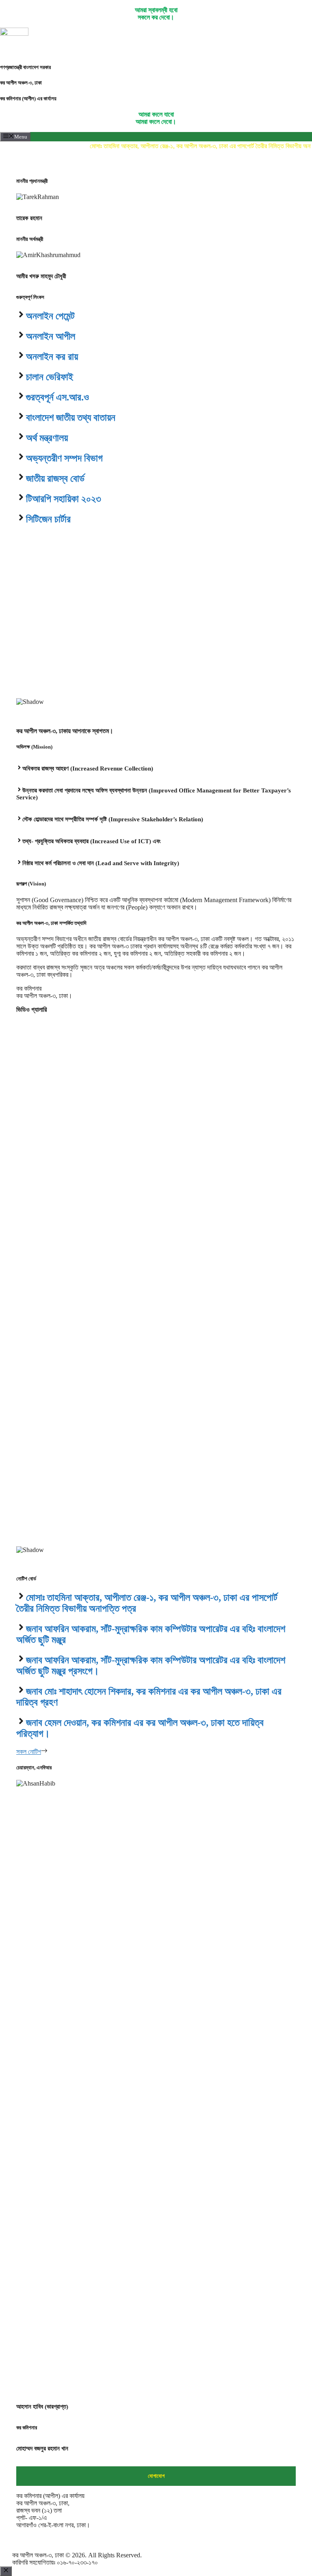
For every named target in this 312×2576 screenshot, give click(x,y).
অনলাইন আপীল (51, 336)
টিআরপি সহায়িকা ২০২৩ (64, 499)
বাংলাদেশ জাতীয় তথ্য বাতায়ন (71, 418)
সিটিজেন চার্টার (48, 519)
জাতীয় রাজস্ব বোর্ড (55, 478)
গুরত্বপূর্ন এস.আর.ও (57, 397)
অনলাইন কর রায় (52, 357)
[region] (156, 626)
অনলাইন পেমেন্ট (50, 316)
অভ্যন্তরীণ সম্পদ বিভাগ (64, 458)
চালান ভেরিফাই (50, 377)
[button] (156, 679)
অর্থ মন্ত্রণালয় (47, 438)
